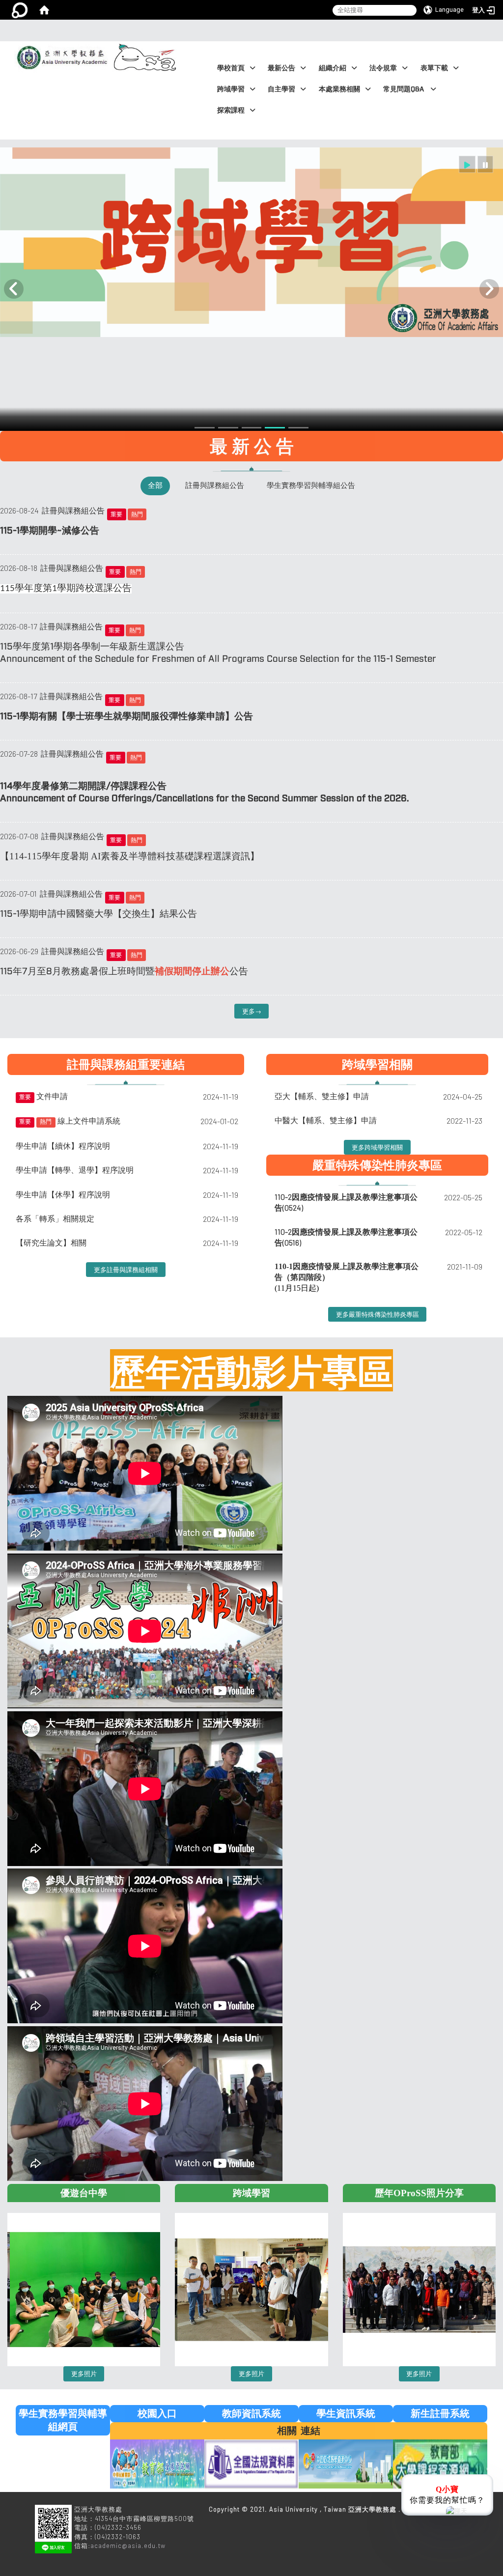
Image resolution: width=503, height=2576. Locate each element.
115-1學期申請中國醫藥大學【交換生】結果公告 (98, 914)
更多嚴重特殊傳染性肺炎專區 (377, 1314)
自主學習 (281, 89)
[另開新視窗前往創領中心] (419, 2284)
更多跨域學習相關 (377, 1147)
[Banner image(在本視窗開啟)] (251, 242)
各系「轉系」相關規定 (55, 1218)
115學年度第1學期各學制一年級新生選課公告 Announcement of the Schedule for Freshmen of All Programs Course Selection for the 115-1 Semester (218, 653)
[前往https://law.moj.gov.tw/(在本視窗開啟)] (251, 2463)
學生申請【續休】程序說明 (63, 1146)
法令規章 (383, 68)
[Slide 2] (205, 428)
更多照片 (84, 2374)
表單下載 (434, 68)
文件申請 (52, 1096)
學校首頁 (231, 68)
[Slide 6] (298, 428)
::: (249, 30)
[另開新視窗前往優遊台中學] (84, 2284)
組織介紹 (333, 68)
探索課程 (231, 110)
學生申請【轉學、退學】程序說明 (75, 1170)
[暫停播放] (485, 164)
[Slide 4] (252, 428)
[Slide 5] (275, 428)
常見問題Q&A (404, 89)
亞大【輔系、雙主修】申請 (322, 1096)
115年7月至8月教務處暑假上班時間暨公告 (124, 971)
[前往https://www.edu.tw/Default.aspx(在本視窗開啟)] (157, 2463)
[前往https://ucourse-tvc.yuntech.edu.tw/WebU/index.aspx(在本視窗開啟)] (440, 2463)
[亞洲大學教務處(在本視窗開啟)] (59, 46)
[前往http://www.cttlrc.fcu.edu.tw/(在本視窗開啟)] (346, 2463)
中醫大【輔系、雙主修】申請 (326, 1120)
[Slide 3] (228, 428)
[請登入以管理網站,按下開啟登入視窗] (20, 10)
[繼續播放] (467, 164)
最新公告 (281, 68)
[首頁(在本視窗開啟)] (44, 10)
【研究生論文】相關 (51, 1242)
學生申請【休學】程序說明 (63, 1194)
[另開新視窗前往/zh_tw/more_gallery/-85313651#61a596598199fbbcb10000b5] (251, 2284)
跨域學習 (231, 89)
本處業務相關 (339, 89)
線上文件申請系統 (89, 1120)
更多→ (252, 1011)
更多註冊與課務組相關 (126, 1270)
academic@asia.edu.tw (128, 2546)
